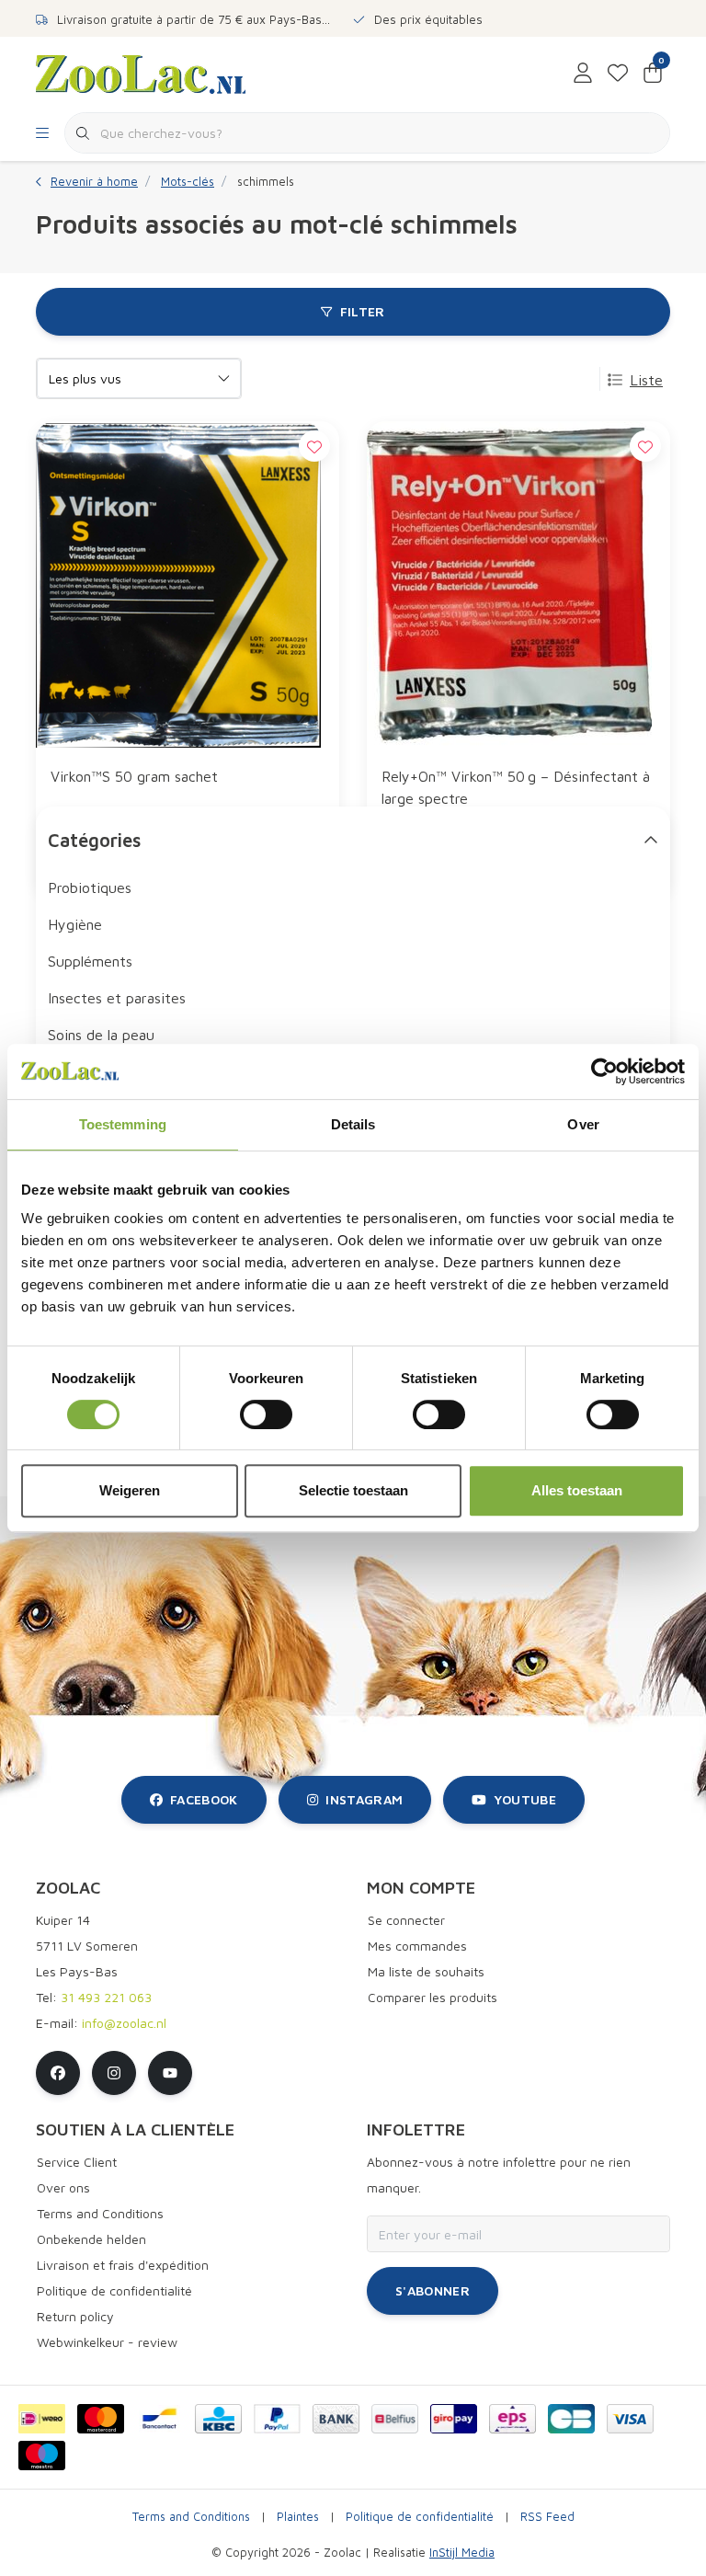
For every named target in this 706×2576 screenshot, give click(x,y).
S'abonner (433, 2290)
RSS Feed (547, 2517)
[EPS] (512, 2419)
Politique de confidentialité (420, 2517)
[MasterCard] (101, 2419)
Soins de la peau (101, 1035)
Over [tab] (583, 1124)
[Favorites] (618, 74)
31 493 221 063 (106, 1997)
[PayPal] (277, 2419)
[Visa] (630, 2419)
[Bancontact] (159, 2419)
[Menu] (42, 133)
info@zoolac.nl (124, 2023)
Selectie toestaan (353, 1490)
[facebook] (58, 2073)
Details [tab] (353, 1124)
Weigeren (130, 1490)
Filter (363, 311)
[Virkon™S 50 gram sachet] (188, 586)
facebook (204, 1799)
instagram (364, 1799)
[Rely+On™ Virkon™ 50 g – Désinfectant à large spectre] (518, 586)
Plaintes (298, 2517)
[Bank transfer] (336, 2419)
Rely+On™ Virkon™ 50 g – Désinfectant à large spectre (516, 787)
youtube (525, 1799)
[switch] (266, 1414)
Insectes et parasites (117, 998)
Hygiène (75, 924)
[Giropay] (454, 2419)
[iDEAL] (42, 2419)
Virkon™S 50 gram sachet (134, 776)
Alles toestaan (577, 1490)
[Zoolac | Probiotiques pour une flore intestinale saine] (141, 73)
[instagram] (114, 2073)
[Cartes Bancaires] (571, 2419)
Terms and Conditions (191, 2517)
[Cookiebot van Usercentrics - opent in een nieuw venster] (604, 1071)
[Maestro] (42, 2456)
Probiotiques (90, 887)
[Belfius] (395, 2419)
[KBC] (218, 2419)
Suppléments (90, 961)
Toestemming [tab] (123, 1124)
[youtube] (170, 2073)
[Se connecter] (583, 74)
